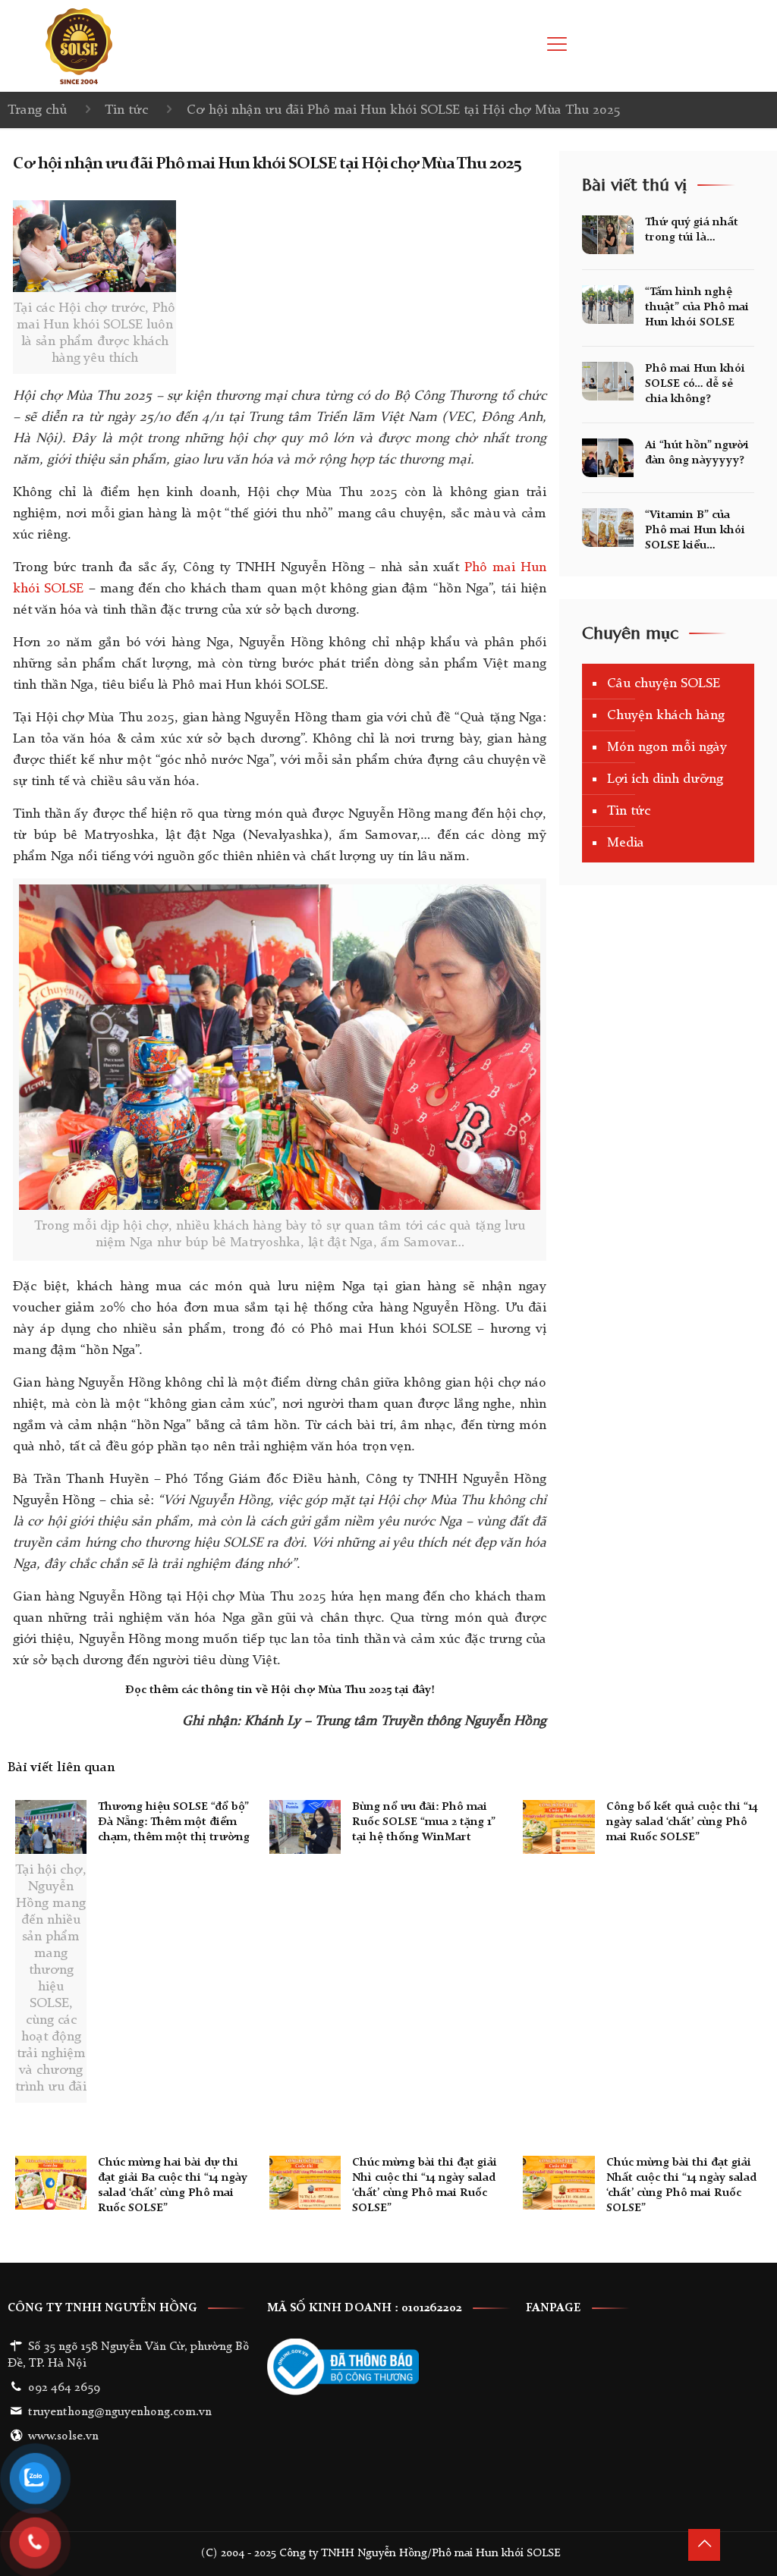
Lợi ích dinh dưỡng (665, 779)
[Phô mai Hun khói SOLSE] (79, 46)
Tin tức (126, 110)
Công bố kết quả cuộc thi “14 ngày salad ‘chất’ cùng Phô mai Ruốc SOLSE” (682, 1822)
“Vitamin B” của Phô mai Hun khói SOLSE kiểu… (695, 531)
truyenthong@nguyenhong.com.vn (120, 2412)
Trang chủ (37, 110)
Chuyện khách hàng (666, 715)
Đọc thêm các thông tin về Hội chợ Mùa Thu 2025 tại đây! (280, 1690)
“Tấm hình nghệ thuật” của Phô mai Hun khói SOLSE (697, 308)
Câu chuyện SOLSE (664, 683)
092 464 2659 (64, 2388)
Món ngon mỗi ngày (667, 747)
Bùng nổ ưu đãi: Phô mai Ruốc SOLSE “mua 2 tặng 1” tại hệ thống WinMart (424, 1822)
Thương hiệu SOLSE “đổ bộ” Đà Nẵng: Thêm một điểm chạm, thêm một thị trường (174, 1822)
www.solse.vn (63, 2436)
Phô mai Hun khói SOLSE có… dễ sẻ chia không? (695, 384)
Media (626, 843)
